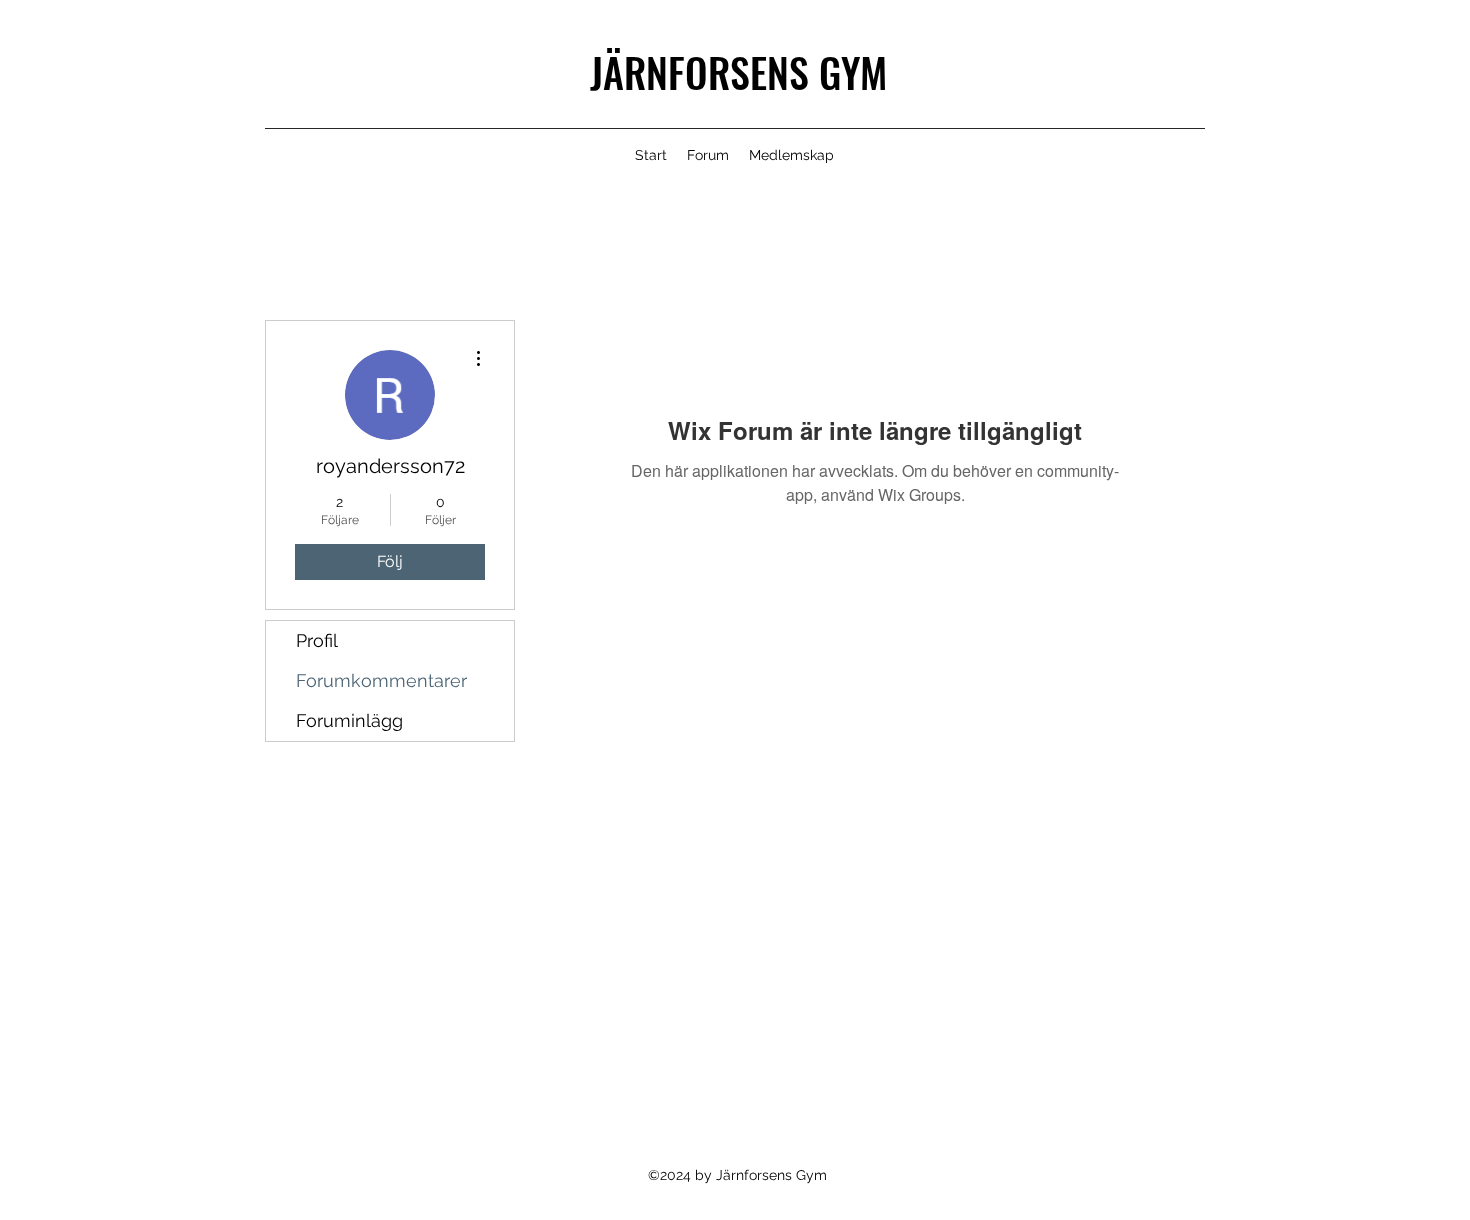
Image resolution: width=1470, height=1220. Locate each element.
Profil (317, 640)
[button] (791, 155)
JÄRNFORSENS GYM (738, 72)
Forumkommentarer (381, 680)
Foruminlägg (349, 720)
